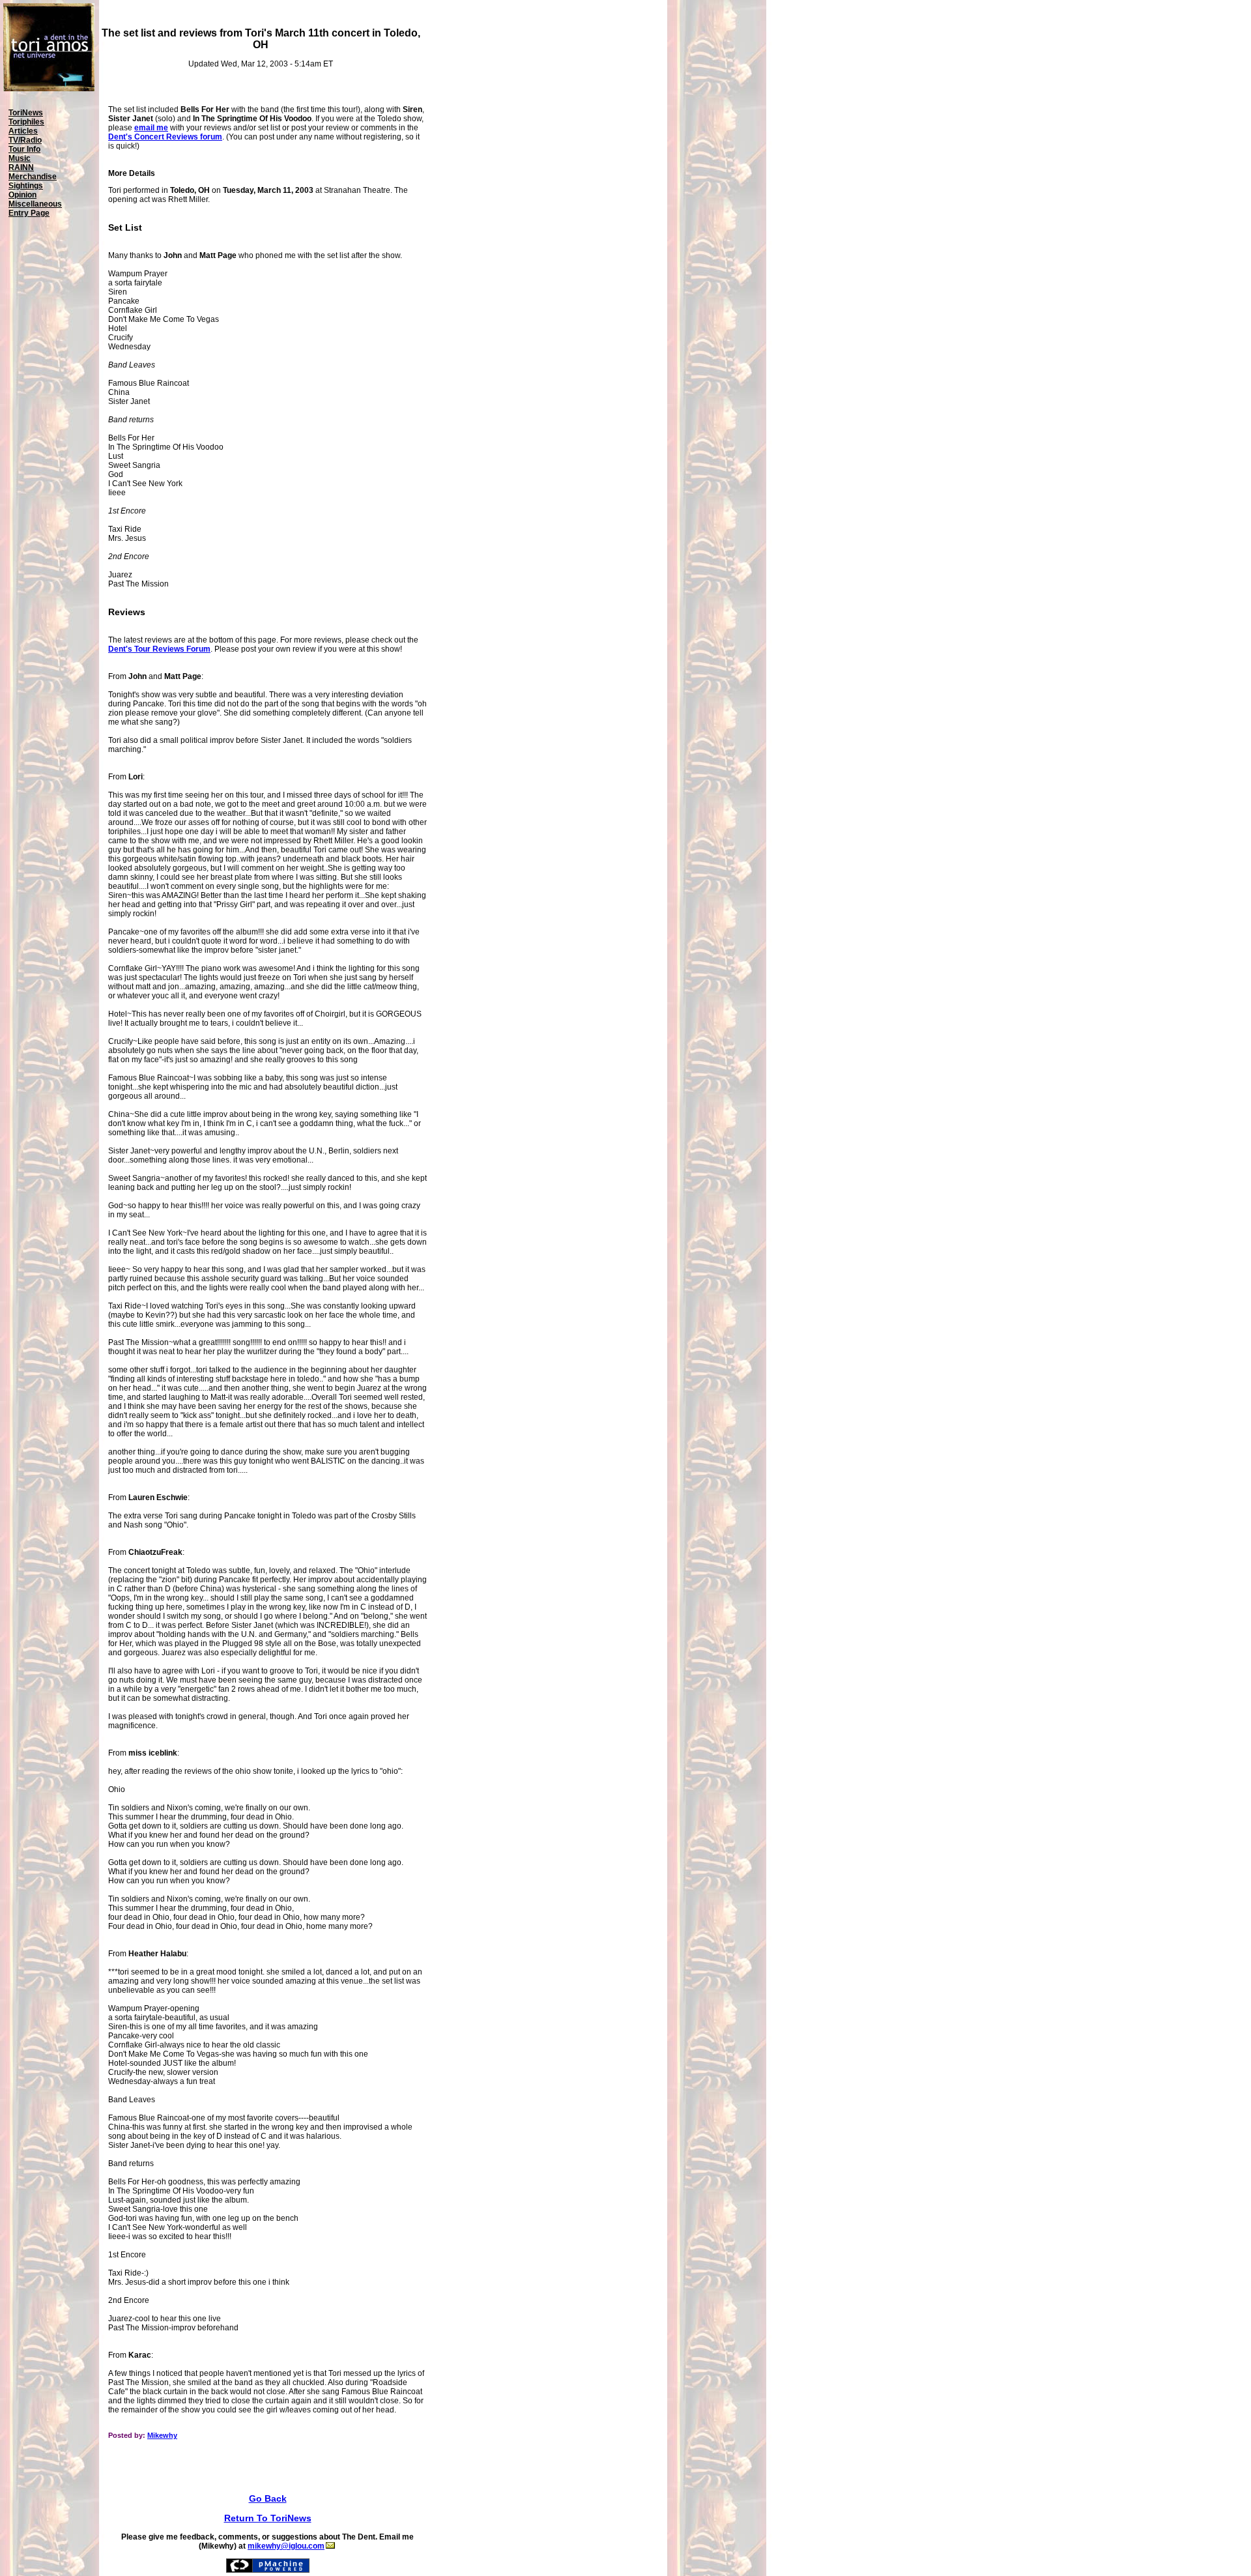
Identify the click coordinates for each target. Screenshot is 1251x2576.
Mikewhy (162, 2435)
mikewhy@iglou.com (286, 2546)
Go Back (268, 2498)
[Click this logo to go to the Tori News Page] (49, 89)
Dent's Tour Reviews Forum (159, 649)
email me (151, 128)
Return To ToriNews (268, 2518)
